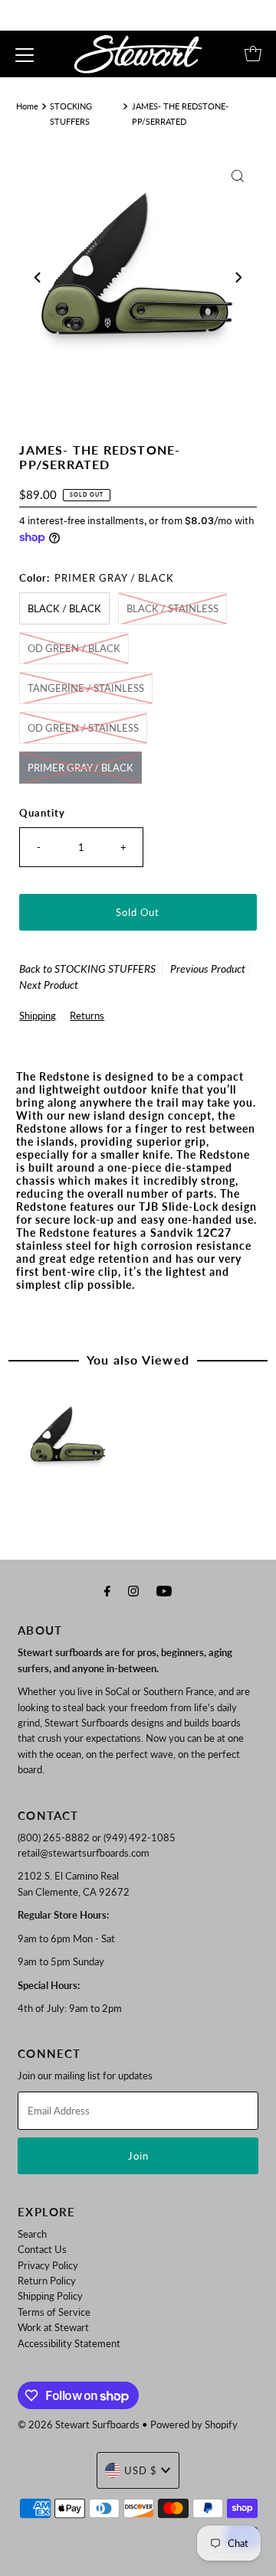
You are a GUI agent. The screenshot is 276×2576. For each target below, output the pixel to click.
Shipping (38, 1016)
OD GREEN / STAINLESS (83, 728)
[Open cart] (253, 54)
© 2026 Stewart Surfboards (79, 2424)
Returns (87, 1016)
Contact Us (42, 2249)
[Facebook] (107, 1590)
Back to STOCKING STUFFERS (87, 968)
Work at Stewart (53, 2327)
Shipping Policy (50, 2296)
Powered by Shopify (194, 2424)
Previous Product (208, 968)
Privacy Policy (48, 2265)
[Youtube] (164, 1590)
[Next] (238, 278)
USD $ (141, 2470)
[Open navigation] (25, 54)
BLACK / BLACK (64, 608)
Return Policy (47, 2281)
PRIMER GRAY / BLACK (80, 768)
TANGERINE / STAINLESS (86, 688)
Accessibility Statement (69, 2343)
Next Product (49, 985)
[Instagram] (133, 1590)
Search (32, 2234)
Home (27, 106)
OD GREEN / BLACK (74, 648)
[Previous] (38, 278)
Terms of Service (54, 2312)
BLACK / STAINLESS (172, 608)
